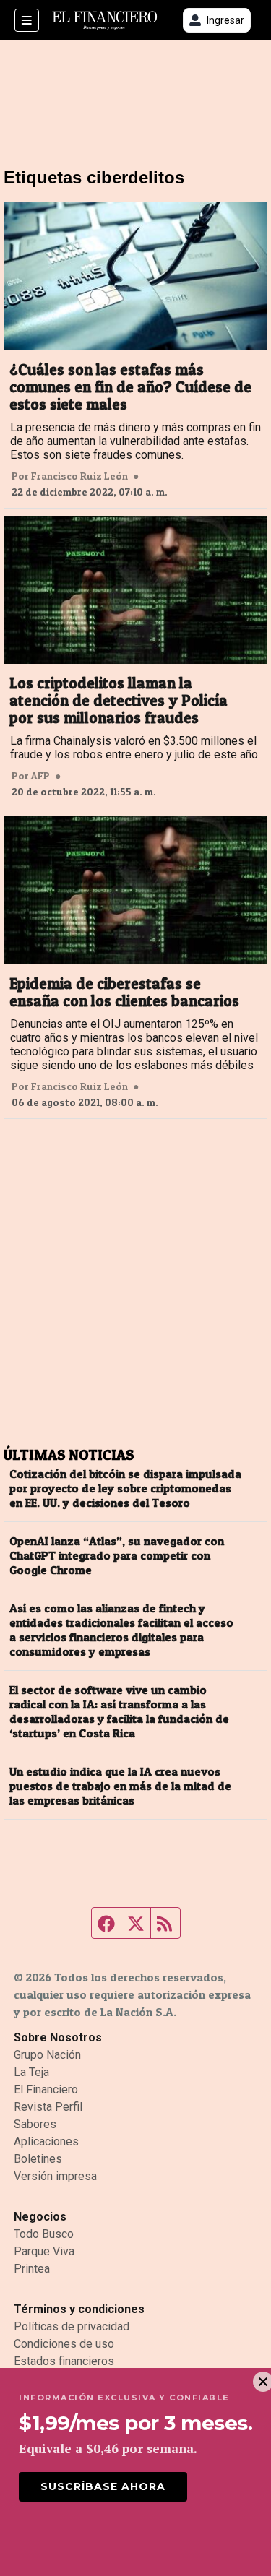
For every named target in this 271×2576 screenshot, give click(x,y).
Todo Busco (44, 2234)
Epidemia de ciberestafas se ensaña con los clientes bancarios (124, 993)
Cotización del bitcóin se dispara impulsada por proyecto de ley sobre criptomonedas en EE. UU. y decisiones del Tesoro (125, 1488)
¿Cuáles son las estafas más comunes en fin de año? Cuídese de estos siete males (130, 387)
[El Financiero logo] (105, 21)
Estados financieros (64, 2361)
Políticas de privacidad (72, 2326)
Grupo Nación (47, 2055)
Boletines (38, 2159)
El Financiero (46, 2089)
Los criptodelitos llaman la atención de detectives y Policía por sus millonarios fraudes (119, 701)
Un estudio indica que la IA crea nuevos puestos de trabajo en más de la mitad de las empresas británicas (120, 1786)
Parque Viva (44, 2251)
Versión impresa (55, 2176)
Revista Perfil (48, 2107)
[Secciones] (27, 20)
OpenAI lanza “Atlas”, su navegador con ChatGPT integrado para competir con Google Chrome (117, 1555)
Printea (32, 2269)
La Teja (31, 2072)
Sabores (35, 2124)
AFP (40, 776)
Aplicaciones (46, 2141)
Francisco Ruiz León (79, 476)
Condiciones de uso (64, 2344)
